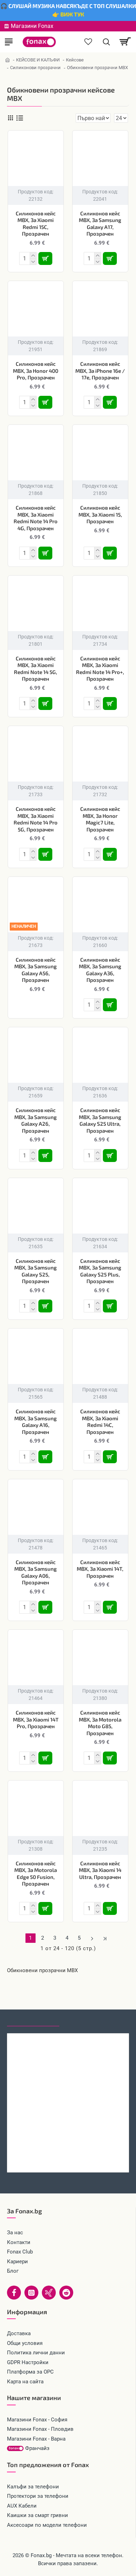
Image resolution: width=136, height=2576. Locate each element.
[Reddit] (66, 2293)
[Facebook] (14, 2293)
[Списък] (20, 118)
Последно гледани (33, 2020)
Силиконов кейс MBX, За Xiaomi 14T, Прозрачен (100, 1569)
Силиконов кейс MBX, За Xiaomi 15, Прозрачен (100, 514)
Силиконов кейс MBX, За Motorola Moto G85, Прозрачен (100, 1723)
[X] (49, 2293)
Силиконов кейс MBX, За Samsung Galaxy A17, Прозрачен (100, 224)
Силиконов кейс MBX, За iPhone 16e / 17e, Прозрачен (100, 371)
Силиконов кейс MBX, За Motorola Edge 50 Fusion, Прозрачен (36, 1874)
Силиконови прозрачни (35, 68)
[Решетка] (10, 118)
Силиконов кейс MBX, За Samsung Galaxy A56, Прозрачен (36, 970)
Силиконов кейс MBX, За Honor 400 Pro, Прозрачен (36, 371)
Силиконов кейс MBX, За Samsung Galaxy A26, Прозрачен (36, 1120)
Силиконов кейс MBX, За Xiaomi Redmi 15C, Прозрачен (36, 224)
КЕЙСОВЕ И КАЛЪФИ (38, 60)
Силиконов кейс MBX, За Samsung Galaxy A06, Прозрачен (36, 1572)
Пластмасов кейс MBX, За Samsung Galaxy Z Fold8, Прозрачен (68, 2158)
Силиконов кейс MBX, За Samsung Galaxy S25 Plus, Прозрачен (100, 1271)
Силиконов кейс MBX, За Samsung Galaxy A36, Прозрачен (100, 970)
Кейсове (75, 60)
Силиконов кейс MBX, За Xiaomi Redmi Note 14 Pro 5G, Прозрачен (36, 819)
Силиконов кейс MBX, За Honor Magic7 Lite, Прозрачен (100, 819)
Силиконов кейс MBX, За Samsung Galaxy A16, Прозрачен (36, 1422)
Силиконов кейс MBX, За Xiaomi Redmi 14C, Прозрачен (100, 1422)
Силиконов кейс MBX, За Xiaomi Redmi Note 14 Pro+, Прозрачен (100, 669)
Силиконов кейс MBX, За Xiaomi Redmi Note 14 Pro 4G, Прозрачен (36, 518)
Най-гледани (85, 2020)
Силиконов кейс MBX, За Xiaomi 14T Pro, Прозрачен (36, 1719)
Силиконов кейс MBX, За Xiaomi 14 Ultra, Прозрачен (100, 1870)
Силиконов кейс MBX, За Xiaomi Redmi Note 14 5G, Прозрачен (36, 669)
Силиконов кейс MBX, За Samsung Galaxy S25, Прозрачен (36, 1271)
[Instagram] (31, 2293)
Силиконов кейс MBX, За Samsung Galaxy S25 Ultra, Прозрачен (100, 1120)
